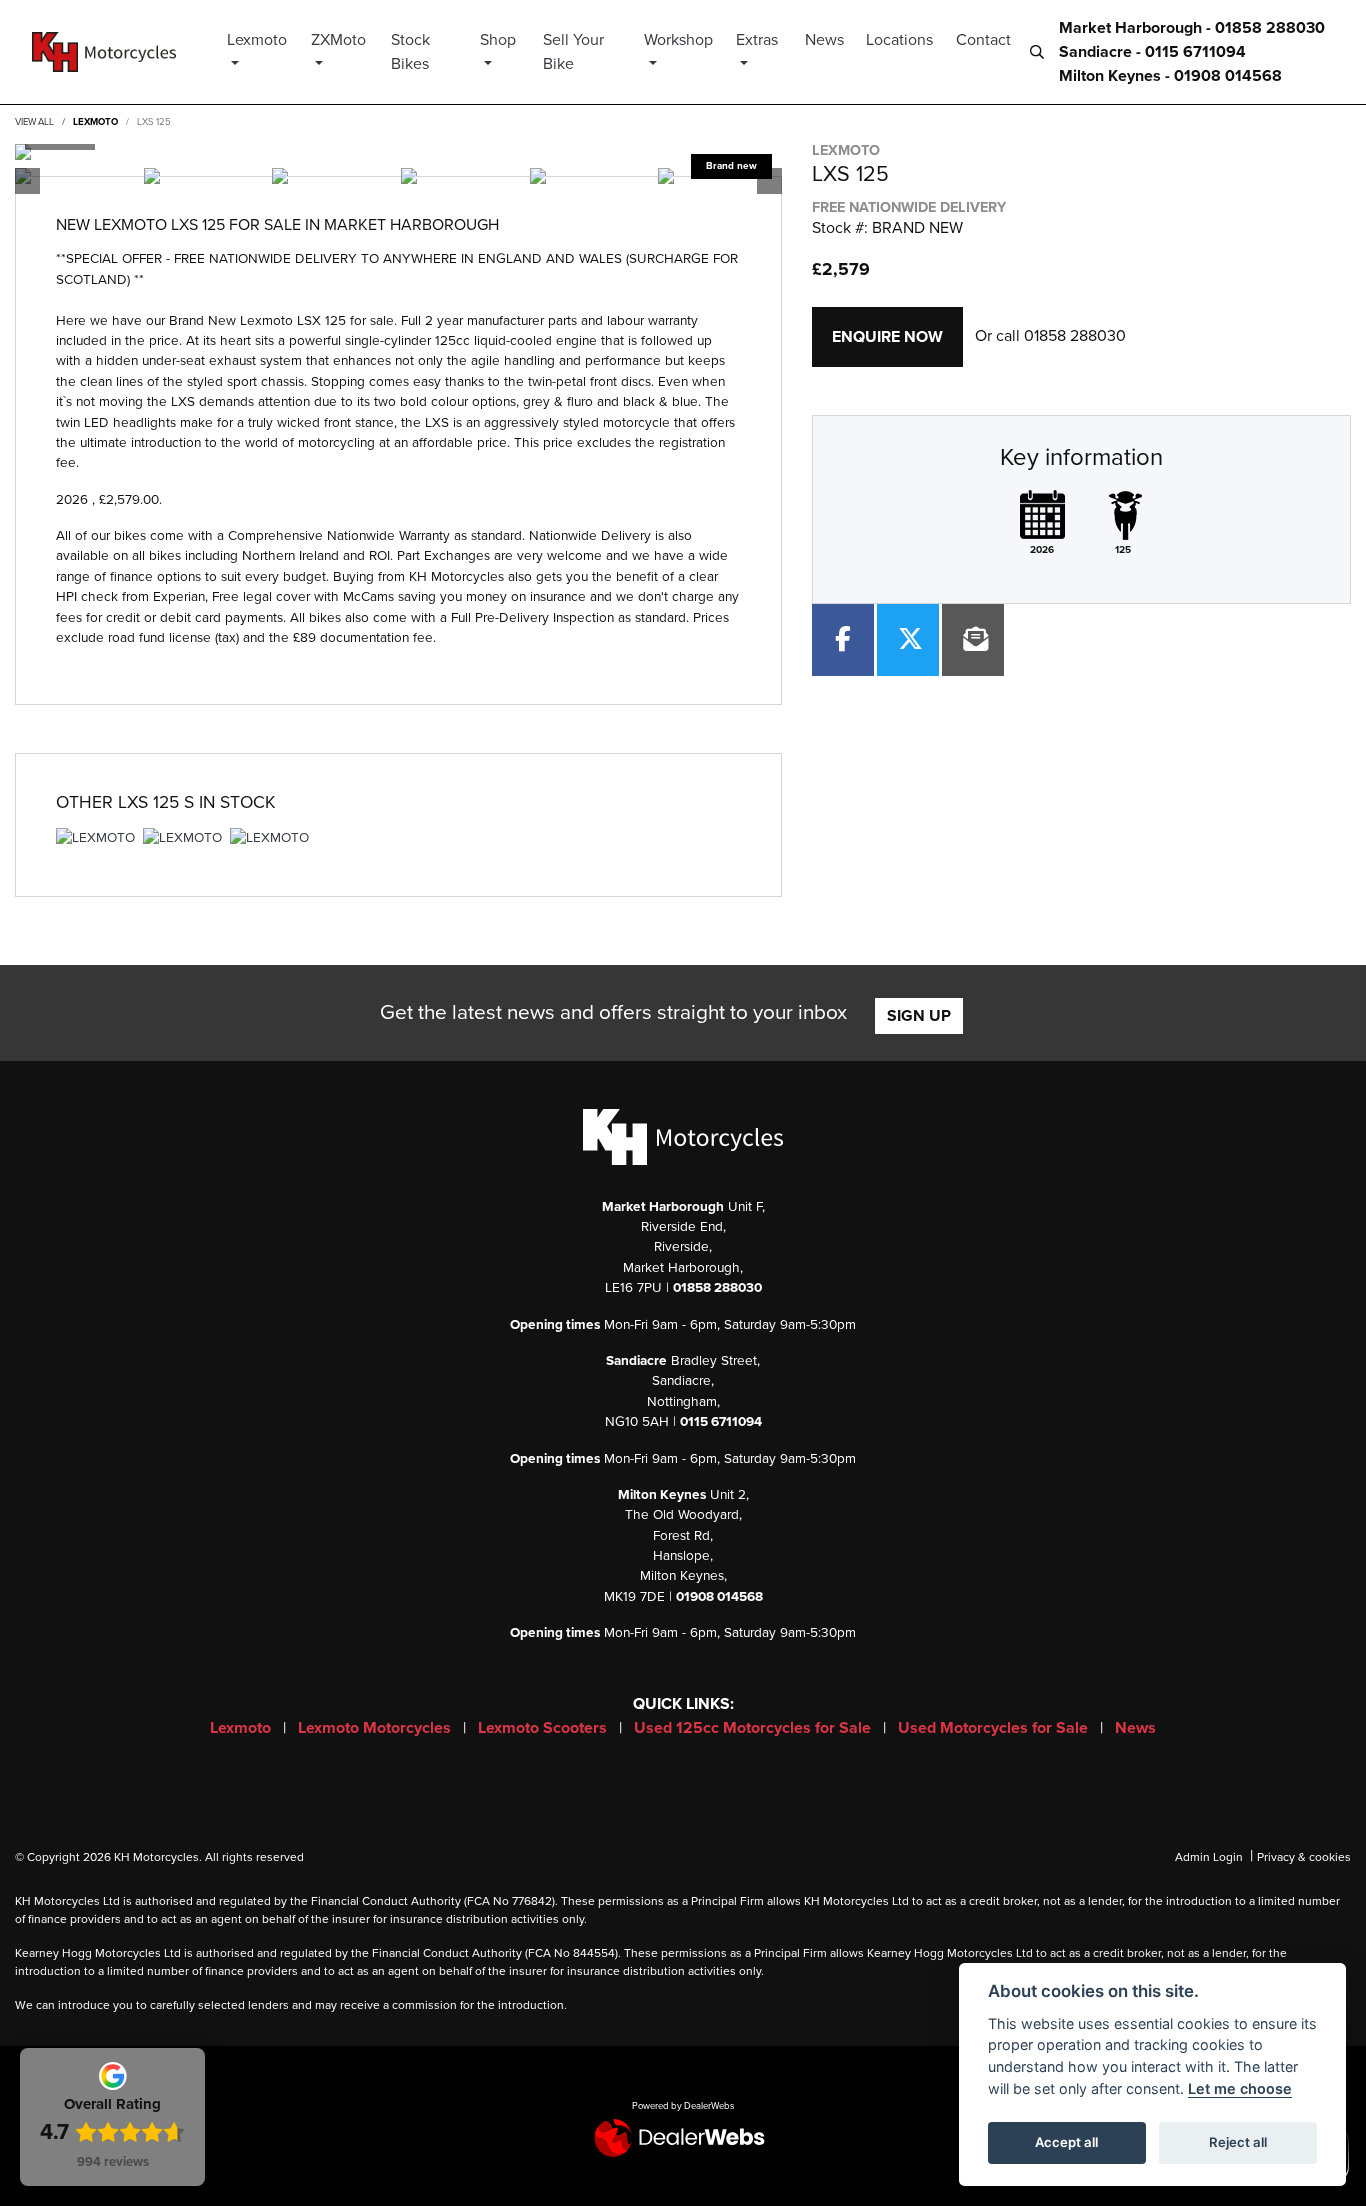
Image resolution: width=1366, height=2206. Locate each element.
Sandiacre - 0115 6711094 (1152, 52)
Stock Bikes (410, 52)
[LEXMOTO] (95, 841)
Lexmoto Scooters (544, 1728)
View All (34, 122)
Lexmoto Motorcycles (376, 1728)
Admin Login (1209, 1857)
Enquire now (887, 337)
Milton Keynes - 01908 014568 (1170, 76)
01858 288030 (1075, 336)
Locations (899, 40)
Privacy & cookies (1304, 1857)
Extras (757, 40)
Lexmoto (257, 40)
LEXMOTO (95, 122)
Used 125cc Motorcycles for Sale (754, 1728)
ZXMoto (338, 40)
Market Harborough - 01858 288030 (1192, 28)
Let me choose (1240, 2088)
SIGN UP (919, 1016)
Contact (983, 40)
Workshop (678, 40)
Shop (498, 40)
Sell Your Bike (573, 52)
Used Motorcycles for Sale (995, 1728)
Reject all (1238, 2142)
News (824, 40)
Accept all (1066, 2142)
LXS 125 (154, 122)
